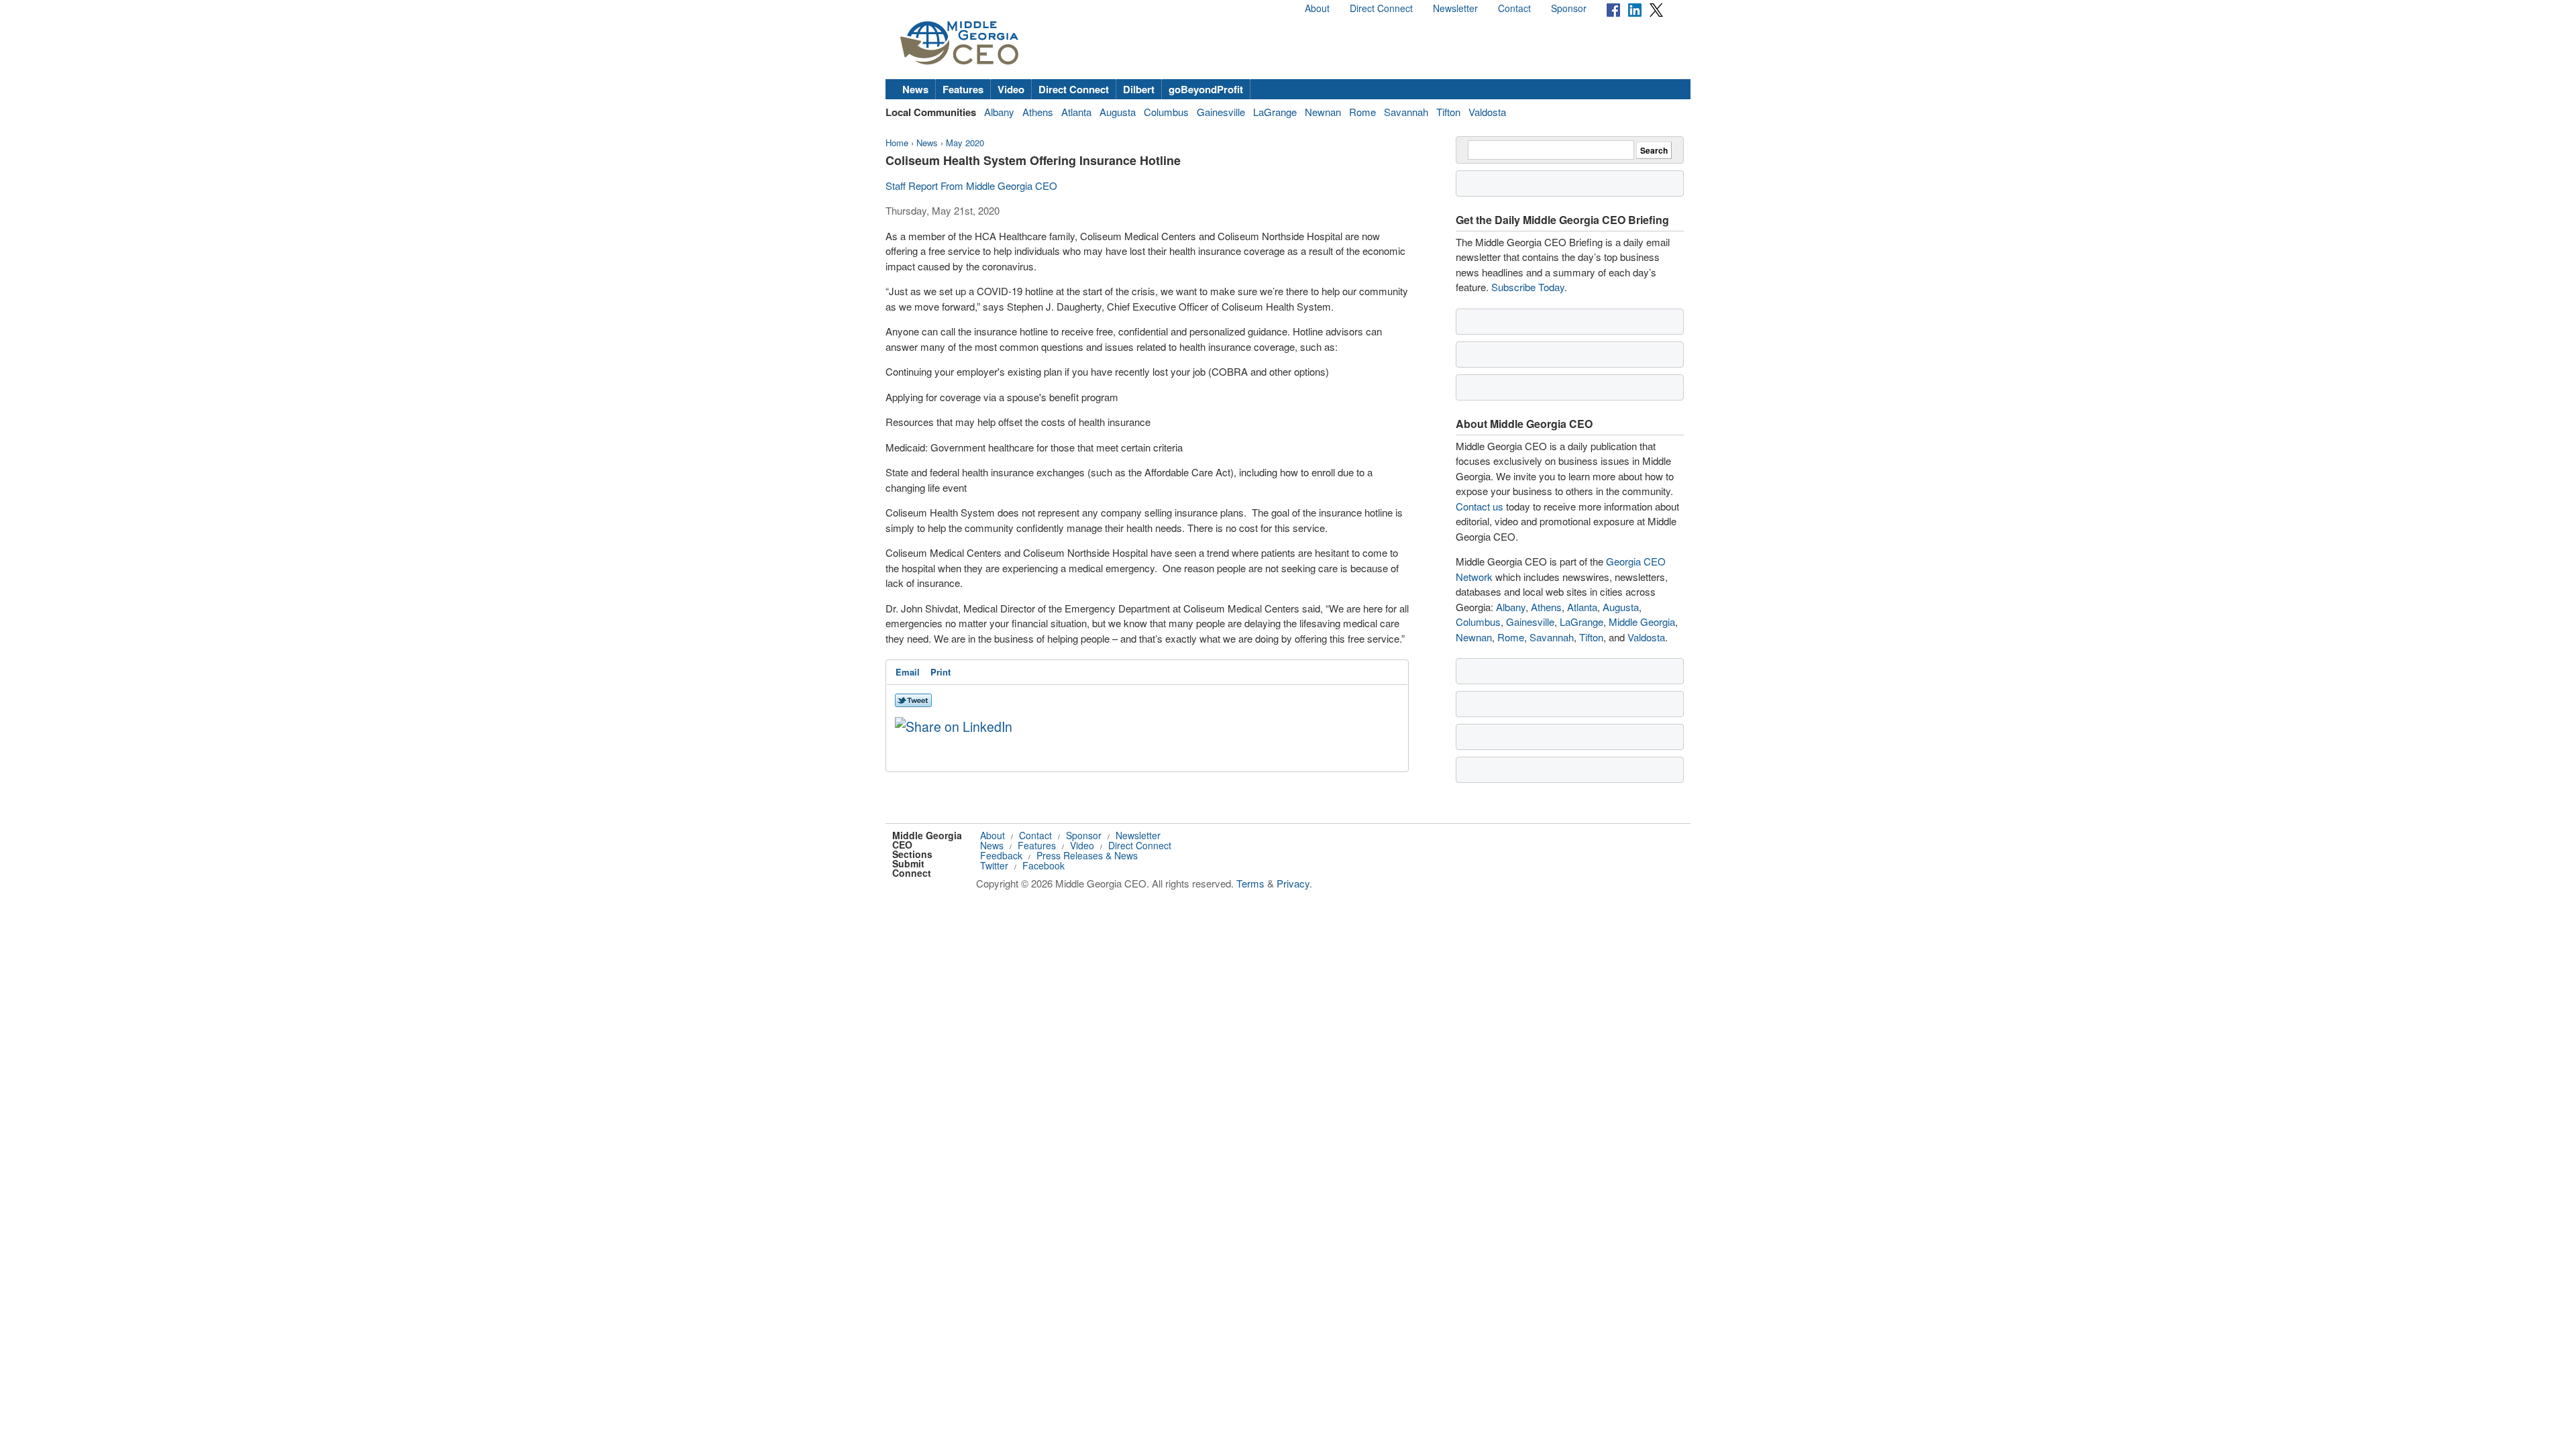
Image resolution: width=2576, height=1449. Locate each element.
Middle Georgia (1642, 622)
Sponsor (1569, 8)
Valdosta (1487, 112)
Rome (1362, 112)
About (1317, 8)
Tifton (1448, 112)
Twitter (994, 865)
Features (963, 89)
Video (1011, 89)
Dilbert (1139, 89)
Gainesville (1221, 112)
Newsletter (1455, 8)
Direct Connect (1381, 8)
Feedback (1001, 855)
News (915, 89)
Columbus (1166, 112)
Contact (1514, 8)
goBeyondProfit (1206, 89)
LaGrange (1275, 112)
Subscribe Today (1528, 287)
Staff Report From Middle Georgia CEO (971, 185)
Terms (1250, 883)
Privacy (1293, 883)
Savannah (1406, 112)
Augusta (1118, 112)
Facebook (1043, 865)
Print (941, 672)
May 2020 (965, 143)
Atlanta (1076, 112)
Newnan (1323, 112)
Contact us (1480, 506)
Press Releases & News (1087, 855)
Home (897, 143)
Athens (1038, 112)
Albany (999, 112)
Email (908, 672)
